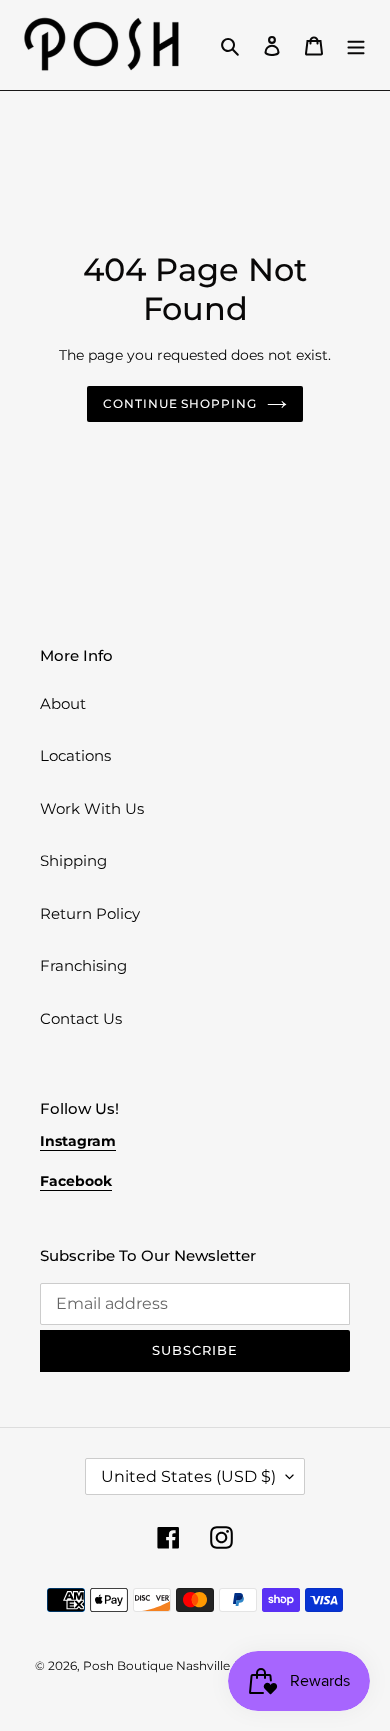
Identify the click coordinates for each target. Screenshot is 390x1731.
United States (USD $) (188, 1476)
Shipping (73, 860)
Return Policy (90, 913)
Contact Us (81, 1018)
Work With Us (92, 808)
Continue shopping (180, 403)
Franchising (83, 965)
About (63, 703)
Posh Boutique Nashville (156, 1665)
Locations (75, 755)
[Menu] (356, 45)
